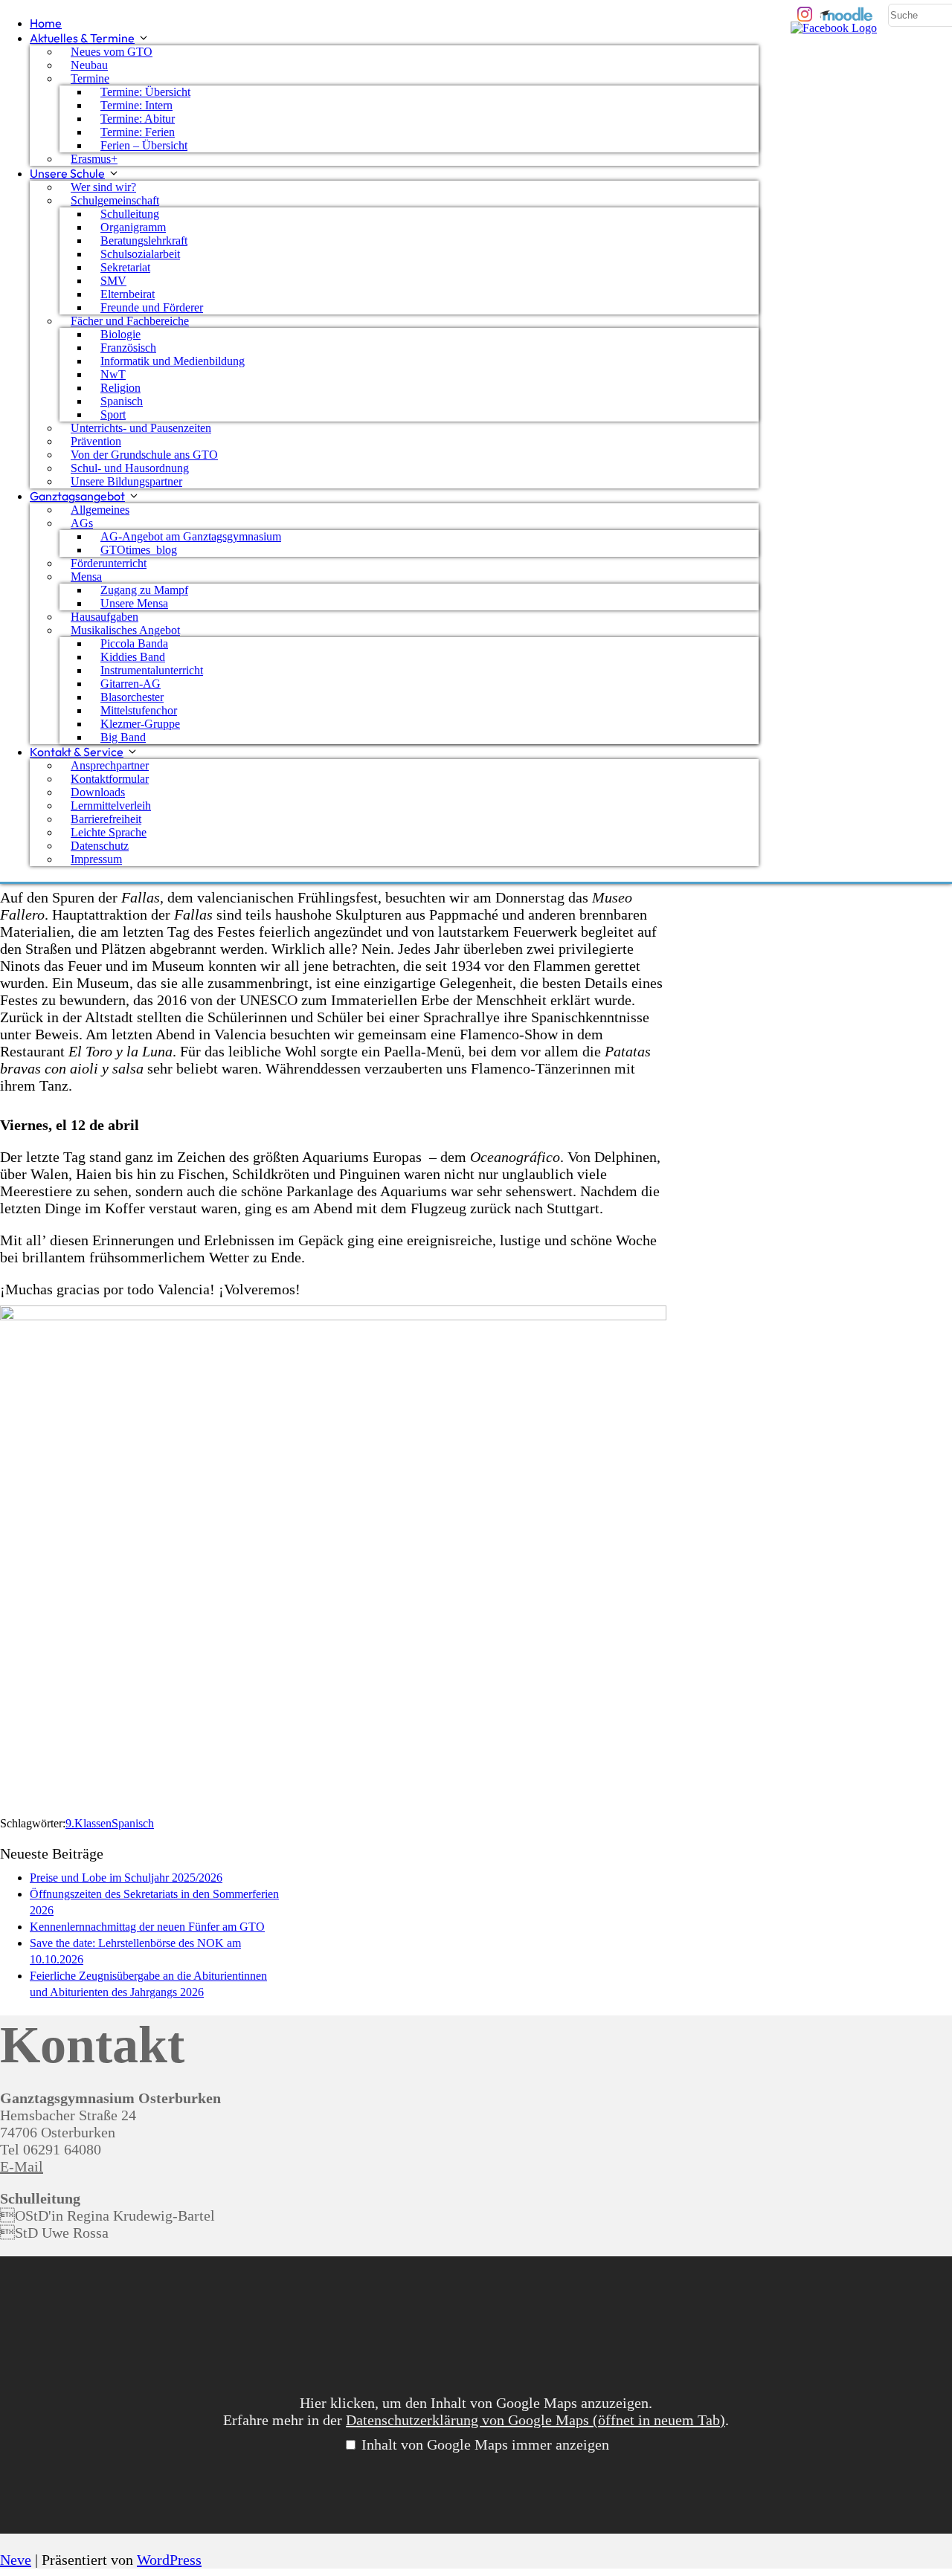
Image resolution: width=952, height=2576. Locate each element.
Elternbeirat (128, 294)
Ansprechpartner (110, 765)
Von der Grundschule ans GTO (144, 455)
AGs (82, 523)
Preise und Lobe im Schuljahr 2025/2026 (126, 1878)
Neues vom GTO (112, 52)
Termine (90, 78)
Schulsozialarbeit (140, 254)
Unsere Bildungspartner (126, 481)
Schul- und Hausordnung (130, 468)
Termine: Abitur (138, 119)
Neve (16, 2560)
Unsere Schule (67, 173)
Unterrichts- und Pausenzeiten (141, 428)
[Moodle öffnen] (847, 14)
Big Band (123, 737)
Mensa (86, 577)
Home (46, 23)
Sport (113, 414)
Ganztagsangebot (77, 496)
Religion (120, 388)
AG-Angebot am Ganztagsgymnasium (191, 536)
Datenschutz (100, 846)
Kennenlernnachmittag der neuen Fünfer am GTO (147, 1927)
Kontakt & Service (77, 752)
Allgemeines (100, 510)
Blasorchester (132, 697)
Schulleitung (130, 214)
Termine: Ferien (138, 132)
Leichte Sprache (109, 832)
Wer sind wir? (103, 187)
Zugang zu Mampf (144, 590)
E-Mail (22, 2166)
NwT (113, 374)
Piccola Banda (134, 643)
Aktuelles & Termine (82, 38)
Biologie (120, 334)
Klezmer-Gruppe (140, 724)
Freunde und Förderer (152, 307)
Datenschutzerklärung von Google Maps (535, 2420)
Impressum (96, 859)
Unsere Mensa (134, 603)
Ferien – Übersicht (144, 145)
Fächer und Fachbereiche (130, 321)
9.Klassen (89, 1823)
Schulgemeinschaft (115, 200)
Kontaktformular (110, 779)
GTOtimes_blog (139, 550)
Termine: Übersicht (145, 92)
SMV (113, 281)
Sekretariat (125, 267)
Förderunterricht (109, 563)
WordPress (169, 2560)
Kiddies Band (133, 657)
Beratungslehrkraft (144, 241)
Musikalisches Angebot (125, 630)
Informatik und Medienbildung (173, 361)
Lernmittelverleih (111, 806)
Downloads (98, 792)
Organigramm (133, 227)
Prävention (96, 441)
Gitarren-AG (131, 684)
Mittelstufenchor (139, 710)
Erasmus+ (94, 159)
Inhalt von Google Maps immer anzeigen (485, 2444)
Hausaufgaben (104, 617)
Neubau (89, 65)
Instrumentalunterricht (152, 670)
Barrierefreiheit (106, 819)
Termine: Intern (136, 105)
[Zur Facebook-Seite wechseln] (834, 29)
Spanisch (122, 401)
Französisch (128, 348)
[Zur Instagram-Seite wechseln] (805, 14)
